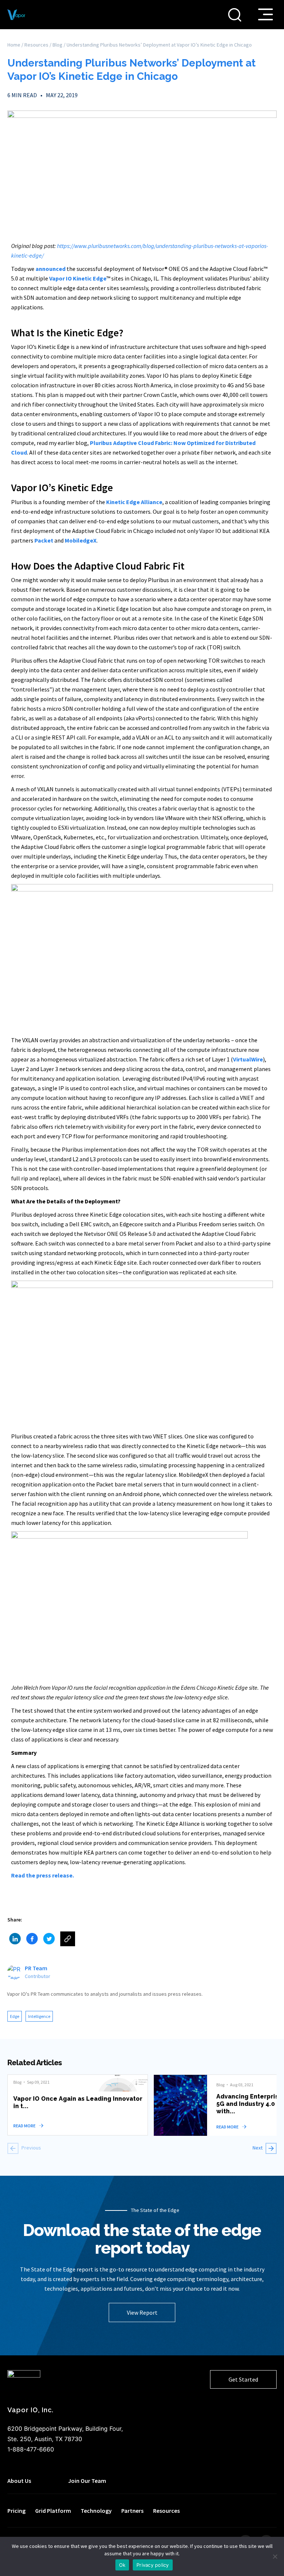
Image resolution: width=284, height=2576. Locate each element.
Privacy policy (153, 2565)
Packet (44, 540)
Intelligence (39, 2016)
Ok (122, 2565)
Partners (132, 2511)
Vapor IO (60, 278)
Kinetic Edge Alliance (134, 502)
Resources (36, 45)
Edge (15, 2016)
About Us (19, 2481)
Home (14, 45)
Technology (96, 2511)
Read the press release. (43, 1875)
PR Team (36, 1968)
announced (50, 269)
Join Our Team (87, 2481)
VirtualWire (248, 1059)
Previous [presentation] (31, 2148)
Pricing (16, 2511)
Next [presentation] (258, 2148)
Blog (58, 45)
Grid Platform (53, 2511)
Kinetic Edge (90, 278)
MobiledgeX (81, 540)
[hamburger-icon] (266, 14)
